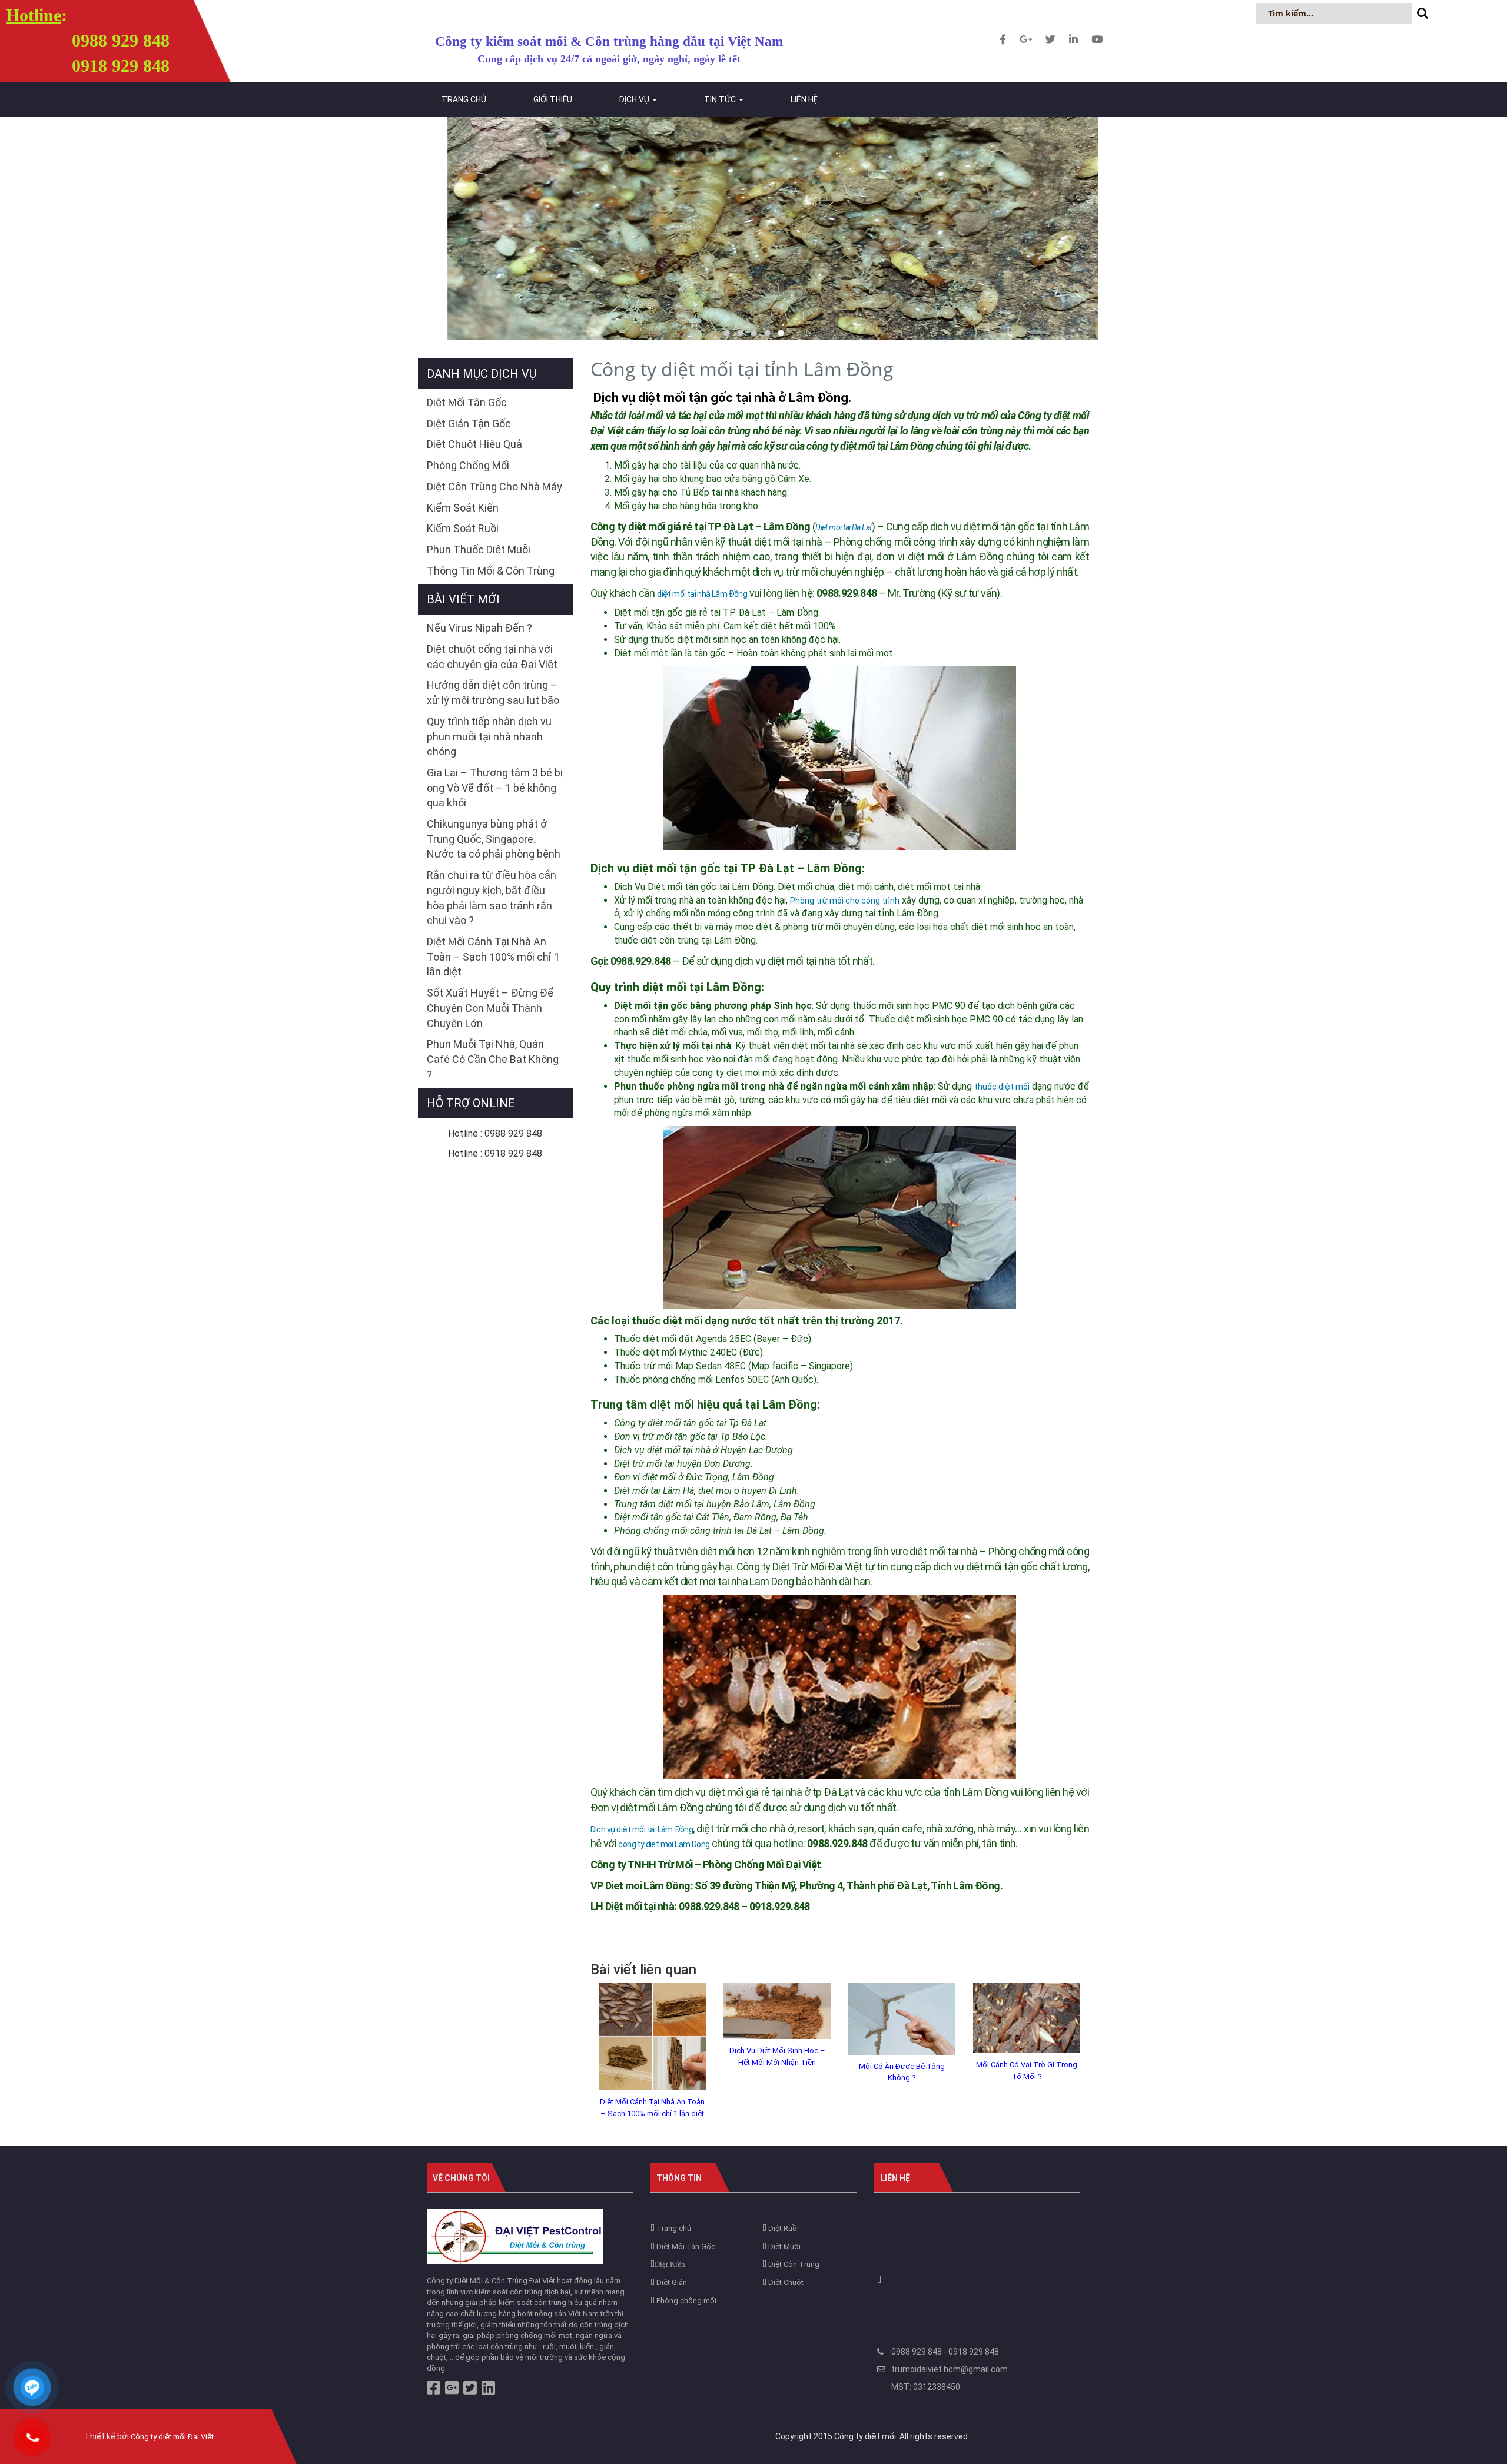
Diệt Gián (671, 2282)
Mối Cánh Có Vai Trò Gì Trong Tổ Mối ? (1027, 2071)
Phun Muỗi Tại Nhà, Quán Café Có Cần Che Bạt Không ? (493, 1059)
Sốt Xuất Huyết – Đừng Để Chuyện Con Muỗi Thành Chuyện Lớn (490, 1008)
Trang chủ (464, 99)
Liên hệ (804, 99)
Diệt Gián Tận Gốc (469, 424)
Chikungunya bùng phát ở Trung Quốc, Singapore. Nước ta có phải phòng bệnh (494, 839)
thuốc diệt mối (1002, 1087)
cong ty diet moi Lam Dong (664, 1844)
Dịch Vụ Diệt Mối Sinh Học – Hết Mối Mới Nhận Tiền (777, 2056)
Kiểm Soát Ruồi (463, 528)
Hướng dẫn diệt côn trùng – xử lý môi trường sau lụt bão (493, 693)
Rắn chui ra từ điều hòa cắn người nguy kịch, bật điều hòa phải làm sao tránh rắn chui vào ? (492, 898)
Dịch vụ (635, 99)
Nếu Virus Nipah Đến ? (479, 628)
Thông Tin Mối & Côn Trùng (491, 571)
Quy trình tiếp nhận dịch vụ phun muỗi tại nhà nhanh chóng (489, 736)
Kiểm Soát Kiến (463, 508)
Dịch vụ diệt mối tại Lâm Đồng (642, 1829)
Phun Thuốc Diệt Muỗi (479, 549)
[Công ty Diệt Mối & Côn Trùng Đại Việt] (515, 2236)
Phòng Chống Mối (468, 465)
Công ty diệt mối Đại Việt (172, 2437)
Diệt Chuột (785, 2282)
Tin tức (721, 99)
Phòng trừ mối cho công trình (845, 901)
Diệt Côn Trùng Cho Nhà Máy (494, 487)
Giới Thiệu (553, 99)
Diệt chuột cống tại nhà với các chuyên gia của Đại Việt (492, 657)
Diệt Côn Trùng (793, 2264)
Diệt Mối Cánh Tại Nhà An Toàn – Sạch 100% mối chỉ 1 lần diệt (652, 2108)
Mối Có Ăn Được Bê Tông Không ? (902, 2072)
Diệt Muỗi (784, 2247)
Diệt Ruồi (783, 2228)
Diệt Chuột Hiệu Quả (474, 444)
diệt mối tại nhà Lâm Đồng (702, 594)
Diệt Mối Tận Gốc (467, 402)
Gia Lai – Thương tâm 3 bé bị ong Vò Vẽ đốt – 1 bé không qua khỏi (495, 788)
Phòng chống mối (686, 2301)
